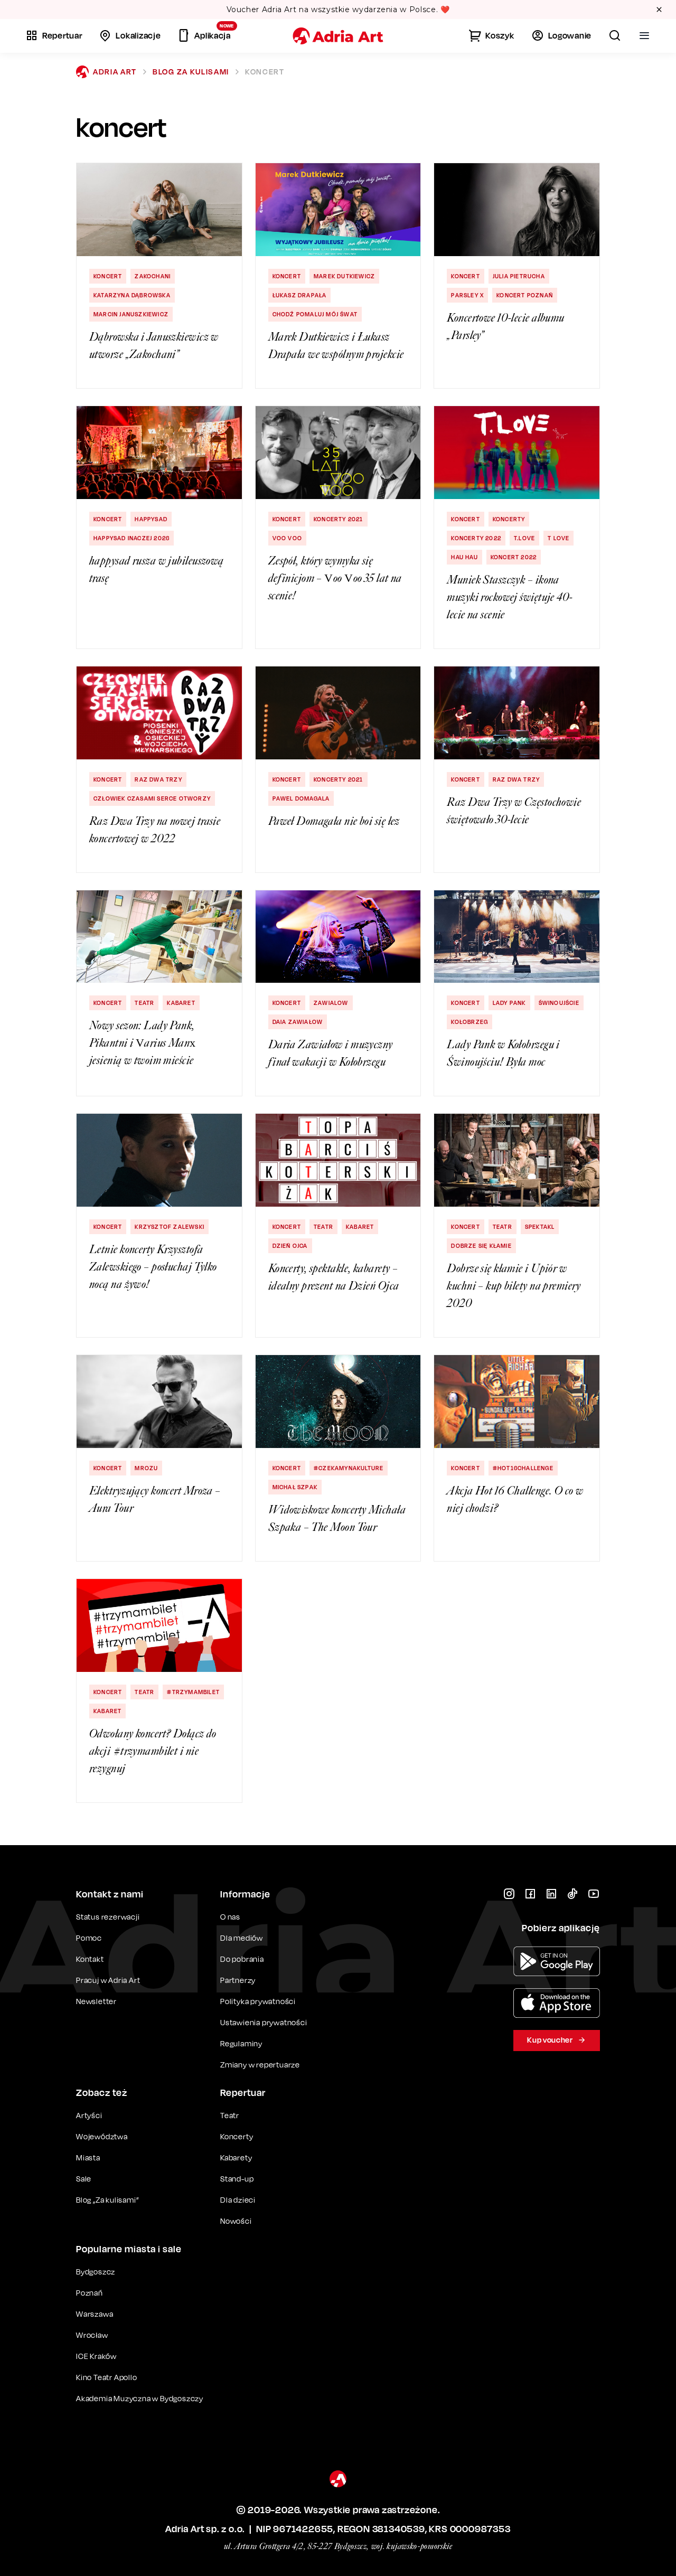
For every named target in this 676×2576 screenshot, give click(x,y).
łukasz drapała (300, 295)
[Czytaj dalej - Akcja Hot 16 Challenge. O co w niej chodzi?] (517, 1402)
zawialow (331, 1003)
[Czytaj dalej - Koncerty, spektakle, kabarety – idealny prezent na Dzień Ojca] (338, 1160)
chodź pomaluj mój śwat (315, 314)
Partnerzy (238, 1980)
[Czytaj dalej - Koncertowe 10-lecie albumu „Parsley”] (517, 210)
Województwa (102, 2136)
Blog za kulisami (191, 72)
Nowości (236, 2221)
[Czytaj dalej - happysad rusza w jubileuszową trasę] (159, 453)
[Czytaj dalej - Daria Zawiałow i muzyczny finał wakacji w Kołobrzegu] (338, 937)
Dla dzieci (238, 2200)
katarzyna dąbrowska (132, 295)
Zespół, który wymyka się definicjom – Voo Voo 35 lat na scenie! (335, 578)
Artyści (89, 2115)
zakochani (153, 276)
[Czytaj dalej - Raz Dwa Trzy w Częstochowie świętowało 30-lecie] (517, 713)
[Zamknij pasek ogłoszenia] (659, 10)
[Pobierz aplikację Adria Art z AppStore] (557, 2003)
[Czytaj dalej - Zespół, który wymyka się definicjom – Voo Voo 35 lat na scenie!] (338, 453)
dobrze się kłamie (481, 1246)
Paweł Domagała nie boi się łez (334, 821)
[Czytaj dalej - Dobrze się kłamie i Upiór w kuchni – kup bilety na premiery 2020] (517, 1160)
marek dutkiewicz (344, 276)
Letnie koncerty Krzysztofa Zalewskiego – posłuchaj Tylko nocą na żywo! (153, 1267)
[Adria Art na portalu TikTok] (572, 1894)
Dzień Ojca (290, 1246)
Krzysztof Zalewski (170, 1227)
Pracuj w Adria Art (108, 1980)
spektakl (540, 1227)
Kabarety (236, 2157)
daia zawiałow (298, 1022)
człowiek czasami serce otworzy (152, 798)
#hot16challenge (523, 1468)
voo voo (287, 538)
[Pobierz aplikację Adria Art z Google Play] (557, 1961)
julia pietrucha (519, 276)
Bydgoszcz (96, 2272)
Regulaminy (241, 2043)
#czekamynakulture (349, 1468)
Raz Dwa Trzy (158, 779)
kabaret (181, 1003)
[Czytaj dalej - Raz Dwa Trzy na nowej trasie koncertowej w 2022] (159, 713)
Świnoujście (559, 1003)
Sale (84, 2179)
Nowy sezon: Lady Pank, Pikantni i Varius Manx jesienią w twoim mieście (143, 1043)
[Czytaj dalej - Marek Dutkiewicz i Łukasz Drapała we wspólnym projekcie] (338, 210)
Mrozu (146, 1468)
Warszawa (95, 2314)
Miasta (88, 2157)
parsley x (467, 295)
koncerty (509, 519)
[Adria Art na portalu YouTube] (594, 1894)
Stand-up (237, 2179)
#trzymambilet (193, 1692)
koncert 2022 (514, 557)
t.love (524, 538)
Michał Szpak (295, 1487)
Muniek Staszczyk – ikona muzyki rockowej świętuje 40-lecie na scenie (510, 597)
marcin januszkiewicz (131, 314)
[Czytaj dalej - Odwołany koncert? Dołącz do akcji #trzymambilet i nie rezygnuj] (159, 1625)
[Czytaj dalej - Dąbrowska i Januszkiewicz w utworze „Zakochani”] (159, 210)
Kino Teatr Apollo (107, 2377)
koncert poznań (525, 295)
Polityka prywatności (258, 2001)
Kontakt (90, 1959)
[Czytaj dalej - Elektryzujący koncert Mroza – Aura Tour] (159, 1402)
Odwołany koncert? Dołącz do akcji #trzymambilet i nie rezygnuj (153, 1751)
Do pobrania (242, 1959)
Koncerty (237, 2136)
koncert (108, 276)
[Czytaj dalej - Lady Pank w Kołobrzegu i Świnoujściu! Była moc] (517, 937)
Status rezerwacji (108, 1917)
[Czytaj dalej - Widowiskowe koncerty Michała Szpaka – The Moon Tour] (338, 1402)
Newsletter (96, 2001)
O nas (230, 1917)
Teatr (144, 1003)
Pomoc (89, 1938)
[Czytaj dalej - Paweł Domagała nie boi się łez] (338, 713)
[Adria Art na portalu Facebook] (530, 1894)
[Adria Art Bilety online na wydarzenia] (338, 36)
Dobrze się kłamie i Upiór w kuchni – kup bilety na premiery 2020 (514, 1286)
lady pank (509, 1003)
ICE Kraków (96, 2356)
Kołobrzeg (470, 1022)
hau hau (464, 557)
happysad (151, 519)
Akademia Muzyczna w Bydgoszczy (140, 2398)
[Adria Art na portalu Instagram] (509, 1894)
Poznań (90, 2293)
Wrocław (92, 2335)
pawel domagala (301, 798)
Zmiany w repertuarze (260, 2065)
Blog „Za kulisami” (107, 2200)
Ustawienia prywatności (264, 2023)
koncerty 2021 (339, 519)
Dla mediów (242, 1938)
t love (558, 538)
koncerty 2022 (476, 538)
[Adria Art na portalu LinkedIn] (551, 1894)
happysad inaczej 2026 (132, 538)
